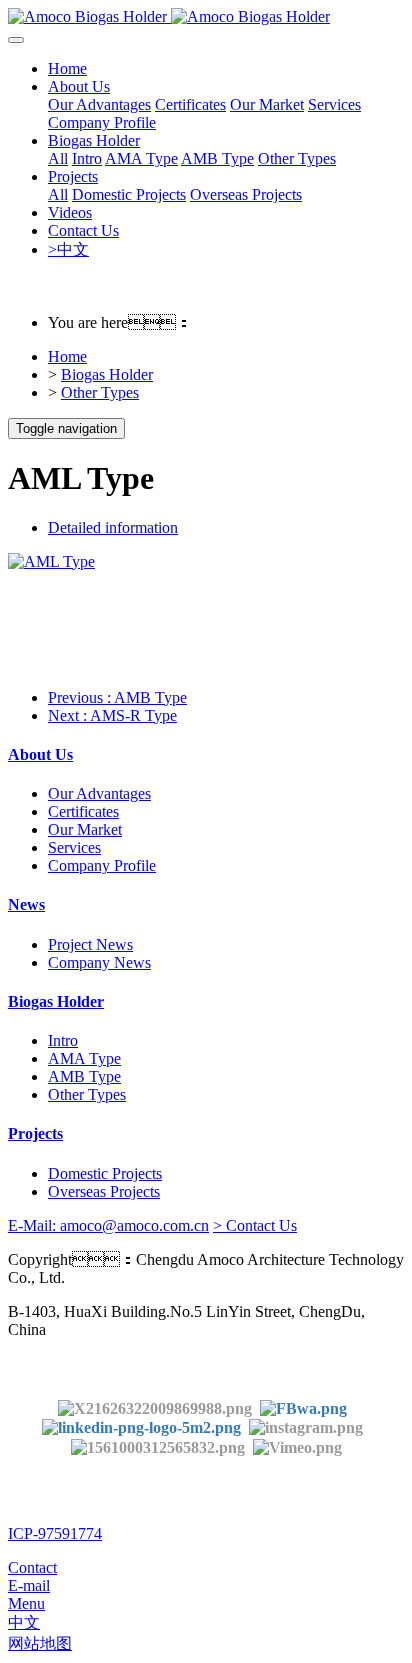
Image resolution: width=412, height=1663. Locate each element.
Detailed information (113, 527)
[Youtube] (162, 1445)
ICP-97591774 (55, 1533)
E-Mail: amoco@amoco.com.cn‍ (108, 1225)
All (58, 158)
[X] (155, 1407)
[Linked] (141, 1426)
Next (112, 715)
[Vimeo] (297, 1445)
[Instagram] (306, 1426)
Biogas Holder (107, 374)
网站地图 (40, 1643)
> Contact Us (255, 1225)
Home (67, 68)
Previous (117, 697)
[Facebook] (303, 1407)
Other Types (100, 392)
